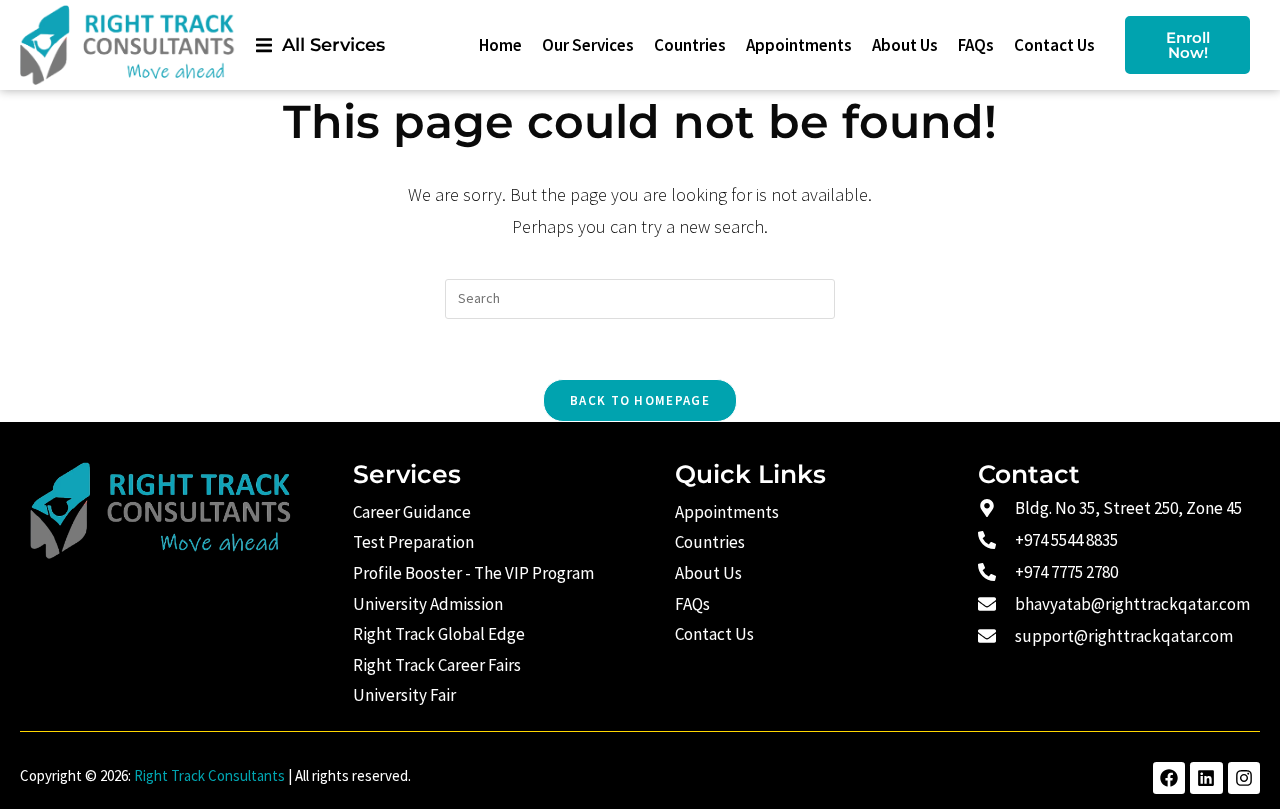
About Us (905, 45)
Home (500, 45)
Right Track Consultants (209, 775)
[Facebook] (1169, 778)
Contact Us (1054, 45)
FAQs (976, 45)
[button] (320, 44)
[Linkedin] (1206, 778)
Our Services (588, 45)
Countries (690, 45)
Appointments (799, 45)
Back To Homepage (640, 400)
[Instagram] (1244, 778)
